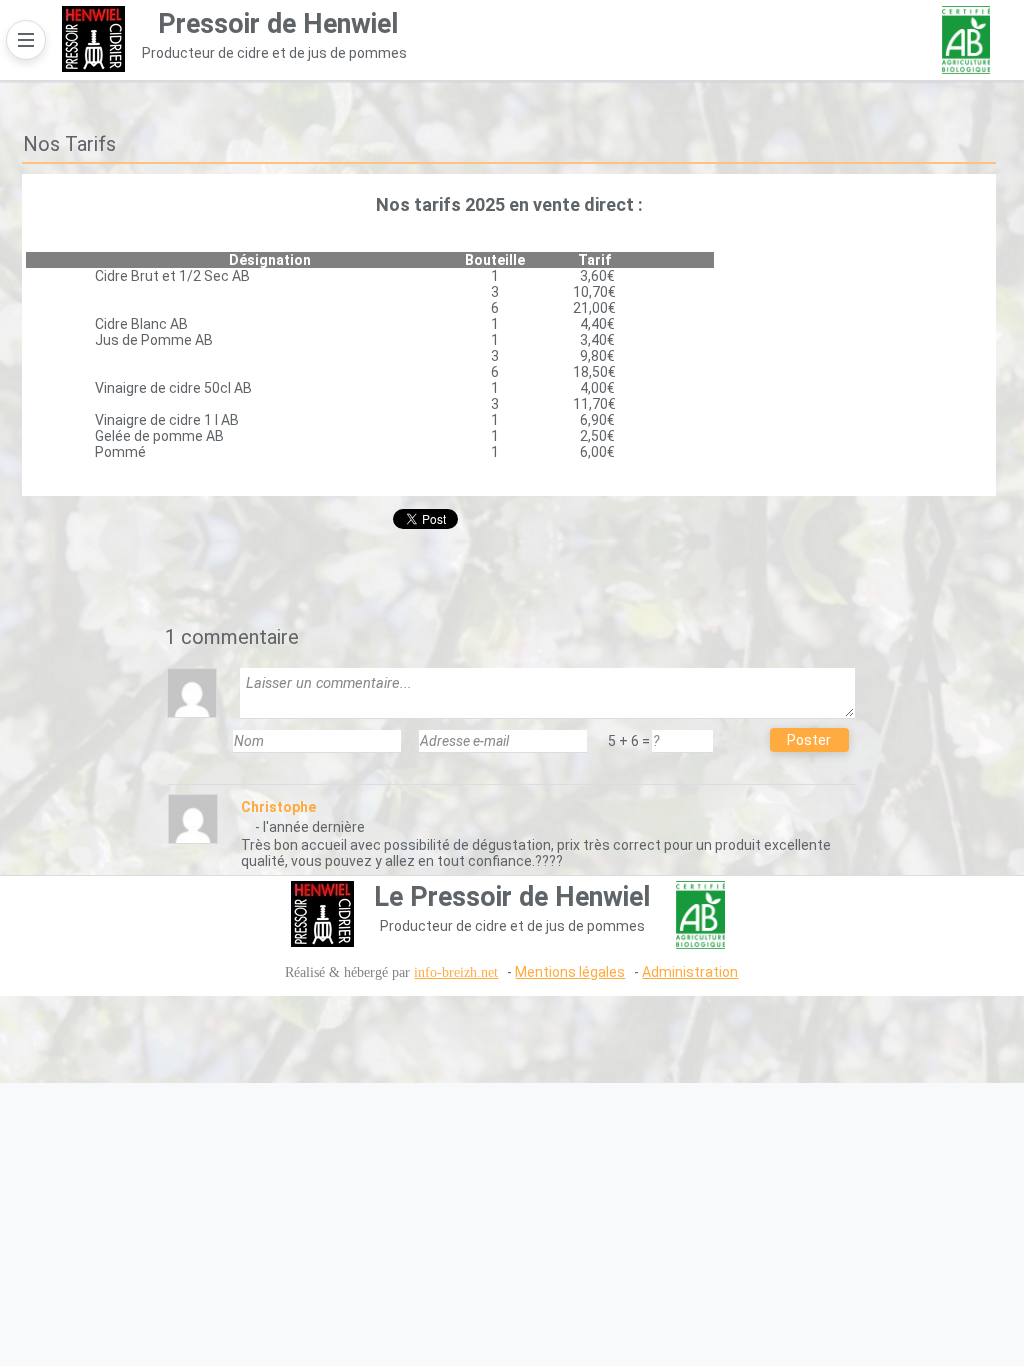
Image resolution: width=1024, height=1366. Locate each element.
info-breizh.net (456, 972)
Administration (690, 972)
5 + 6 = (629, 741)
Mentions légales (570, 972)
